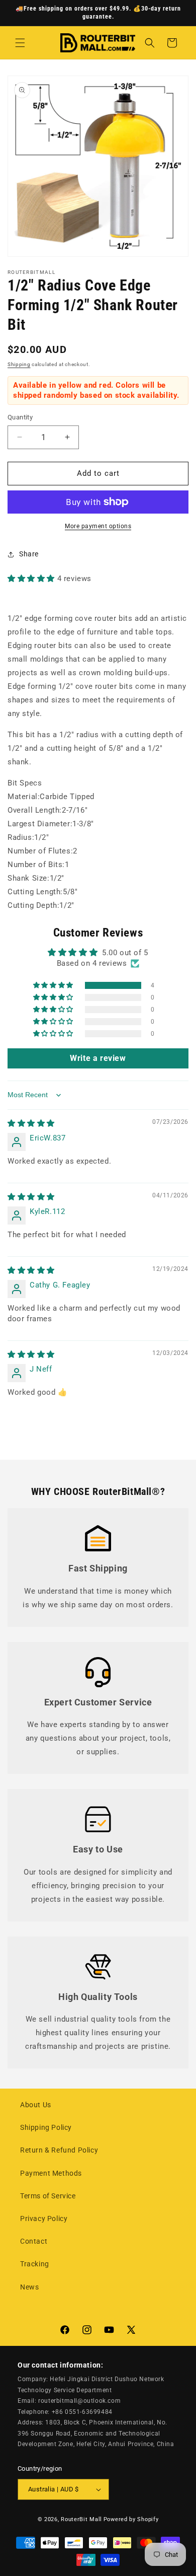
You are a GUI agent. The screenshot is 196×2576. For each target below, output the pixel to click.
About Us (36, 2105)
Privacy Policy (44, 2219)
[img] (31, 1123)
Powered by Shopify (131, 2519)
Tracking (35, 2264)
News (29, 2287)
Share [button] (29, 554)
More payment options (98, 526)
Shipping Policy (46, 2127)
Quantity (20, 417)
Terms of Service (48, 2196)
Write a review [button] (98, 1058)
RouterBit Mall (81, 2519)
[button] (20, 43)
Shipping (19, 364)
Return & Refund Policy (59, 2150)
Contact (34, 2241)
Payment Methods (51, 2173)
